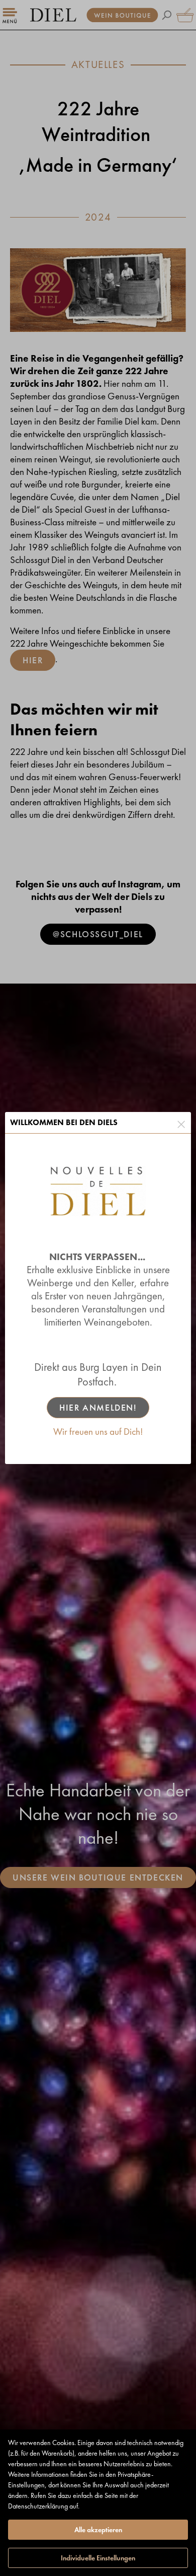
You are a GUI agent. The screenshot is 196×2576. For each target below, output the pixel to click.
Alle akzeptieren (98, 2530)
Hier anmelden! (98, 1408)
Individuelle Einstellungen (98, 2558)
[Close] (181, 1123)
